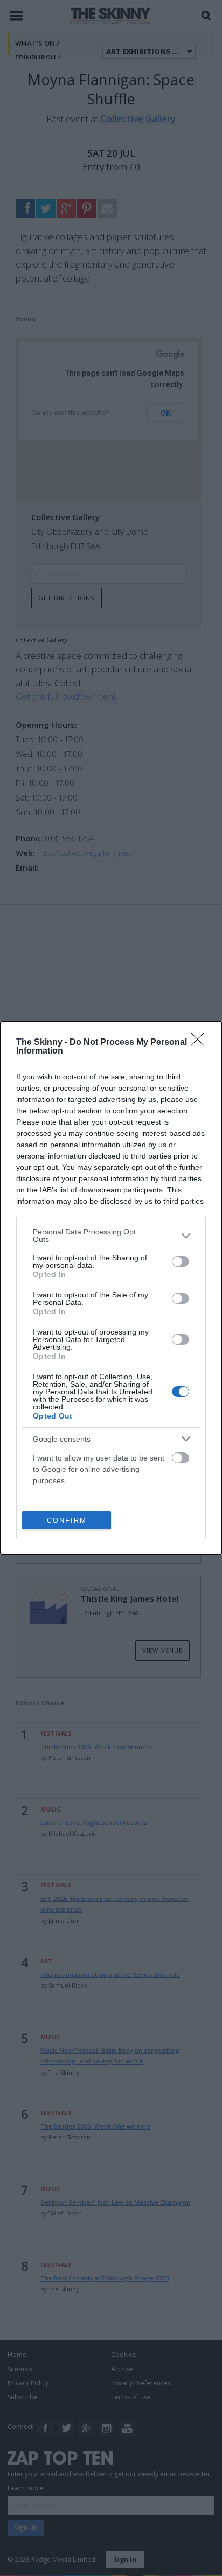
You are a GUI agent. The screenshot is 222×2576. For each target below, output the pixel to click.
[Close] (201, 1043)
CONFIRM (67, 1521)
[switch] (181, 1261)
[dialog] (111, 1288)
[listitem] (111, 1236)
